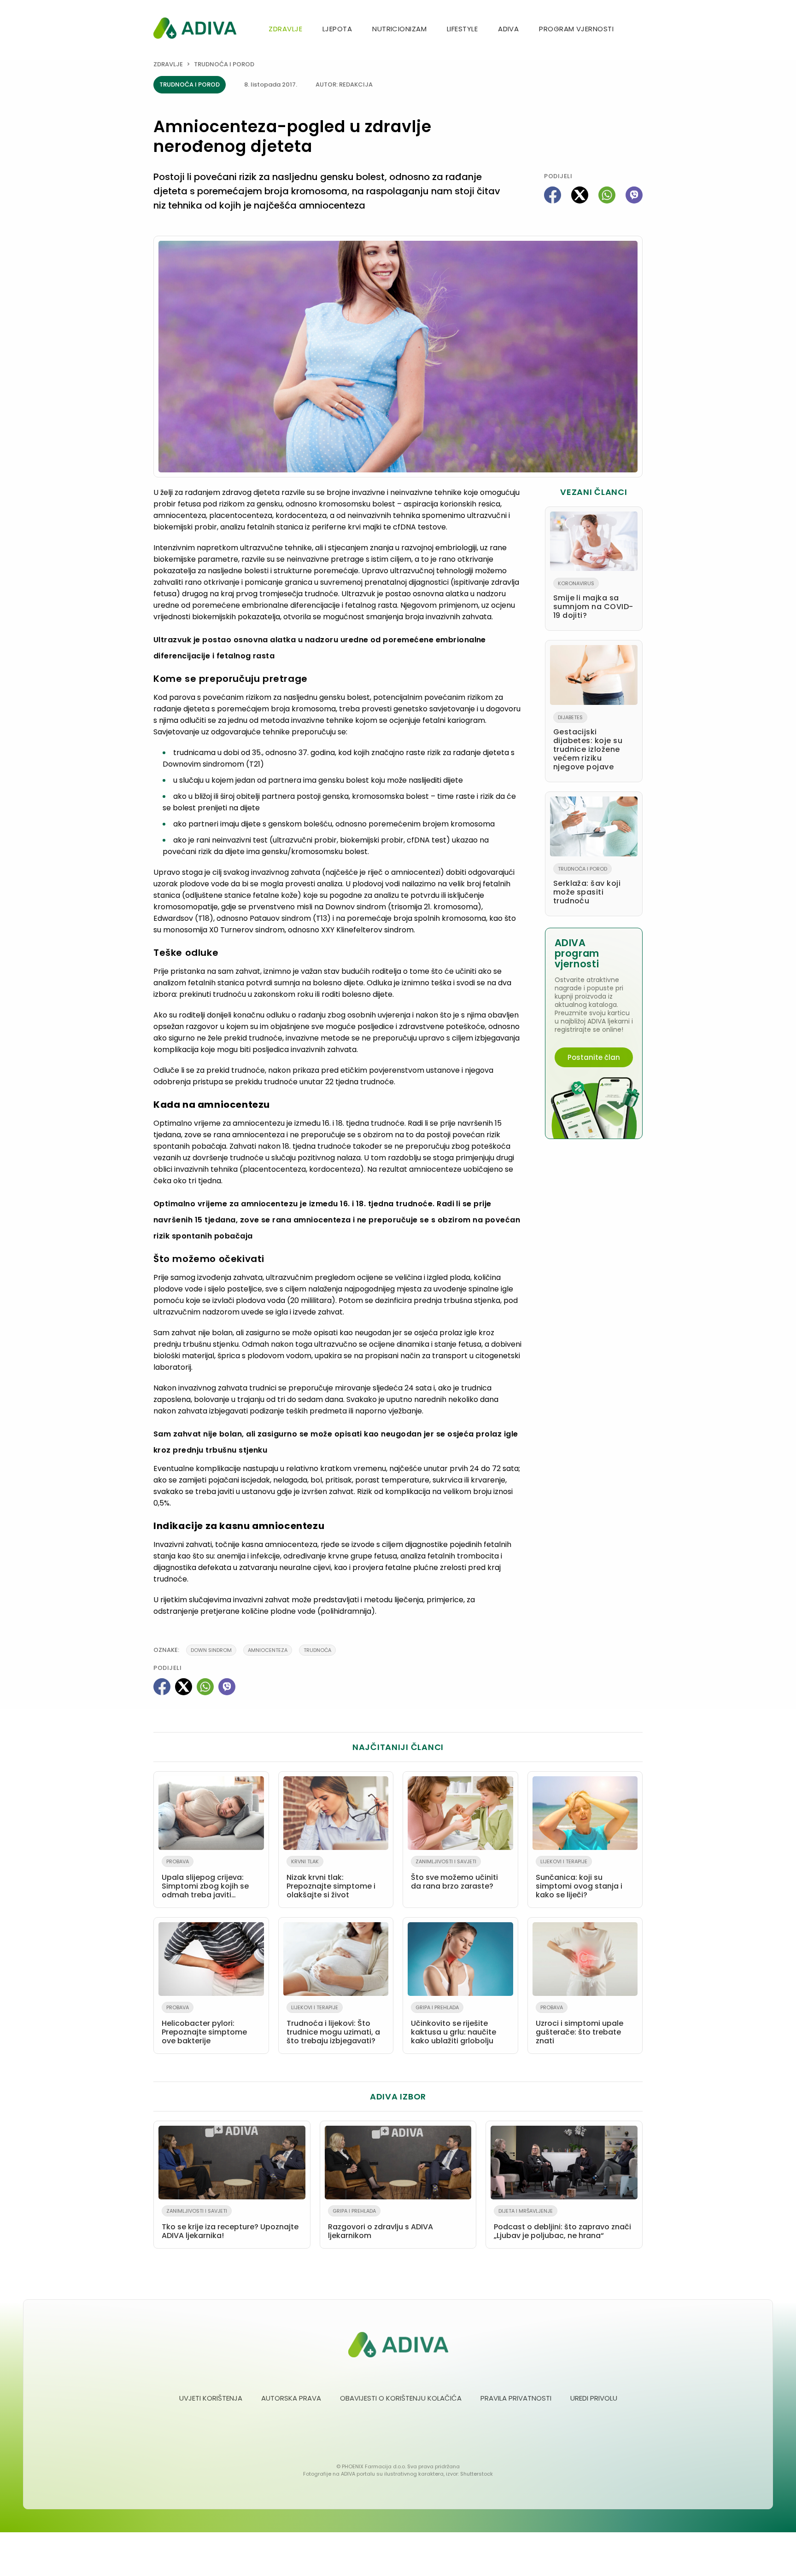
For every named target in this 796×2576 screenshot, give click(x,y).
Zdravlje (285, 29)
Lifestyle (462, 29)
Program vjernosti (576, 29)
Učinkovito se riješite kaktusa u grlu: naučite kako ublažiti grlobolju (454, 2025)
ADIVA (508, 29)
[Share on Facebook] (553, 195)
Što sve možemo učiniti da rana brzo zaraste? (454, 1875)
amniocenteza (268, 1650)
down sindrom (211, 1650)
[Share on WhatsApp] (607, 195)
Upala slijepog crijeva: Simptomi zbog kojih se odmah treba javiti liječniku (205, 1880)
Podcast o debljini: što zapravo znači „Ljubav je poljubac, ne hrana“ (562, 2224)
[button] (639, 30)
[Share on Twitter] (580, 195)
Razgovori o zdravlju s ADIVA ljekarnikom (380, 2224)
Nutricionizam (399, 29)
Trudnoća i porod (224, 64)
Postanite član (594, 1057)
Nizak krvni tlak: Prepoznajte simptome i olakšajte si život (331, 1879)
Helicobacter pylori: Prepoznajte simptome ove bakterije (204, 2025)
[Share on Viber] (634, 195)
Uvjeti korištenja (211, 2398)
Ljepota (337, 29)
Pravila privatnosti (516, 2398)
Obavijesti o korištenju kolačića (401, 2398)
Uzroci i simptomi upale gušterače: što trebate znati (579, 2025)
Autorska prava (291, 2398)
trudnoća (317, 1650)
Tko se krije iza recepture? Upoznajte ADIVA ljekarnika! (230, 2224)
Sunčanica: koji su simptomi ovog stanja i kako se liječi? (579, 1879)
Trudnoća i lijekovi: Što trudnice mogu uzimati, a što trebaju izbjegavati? (333, 2025)
